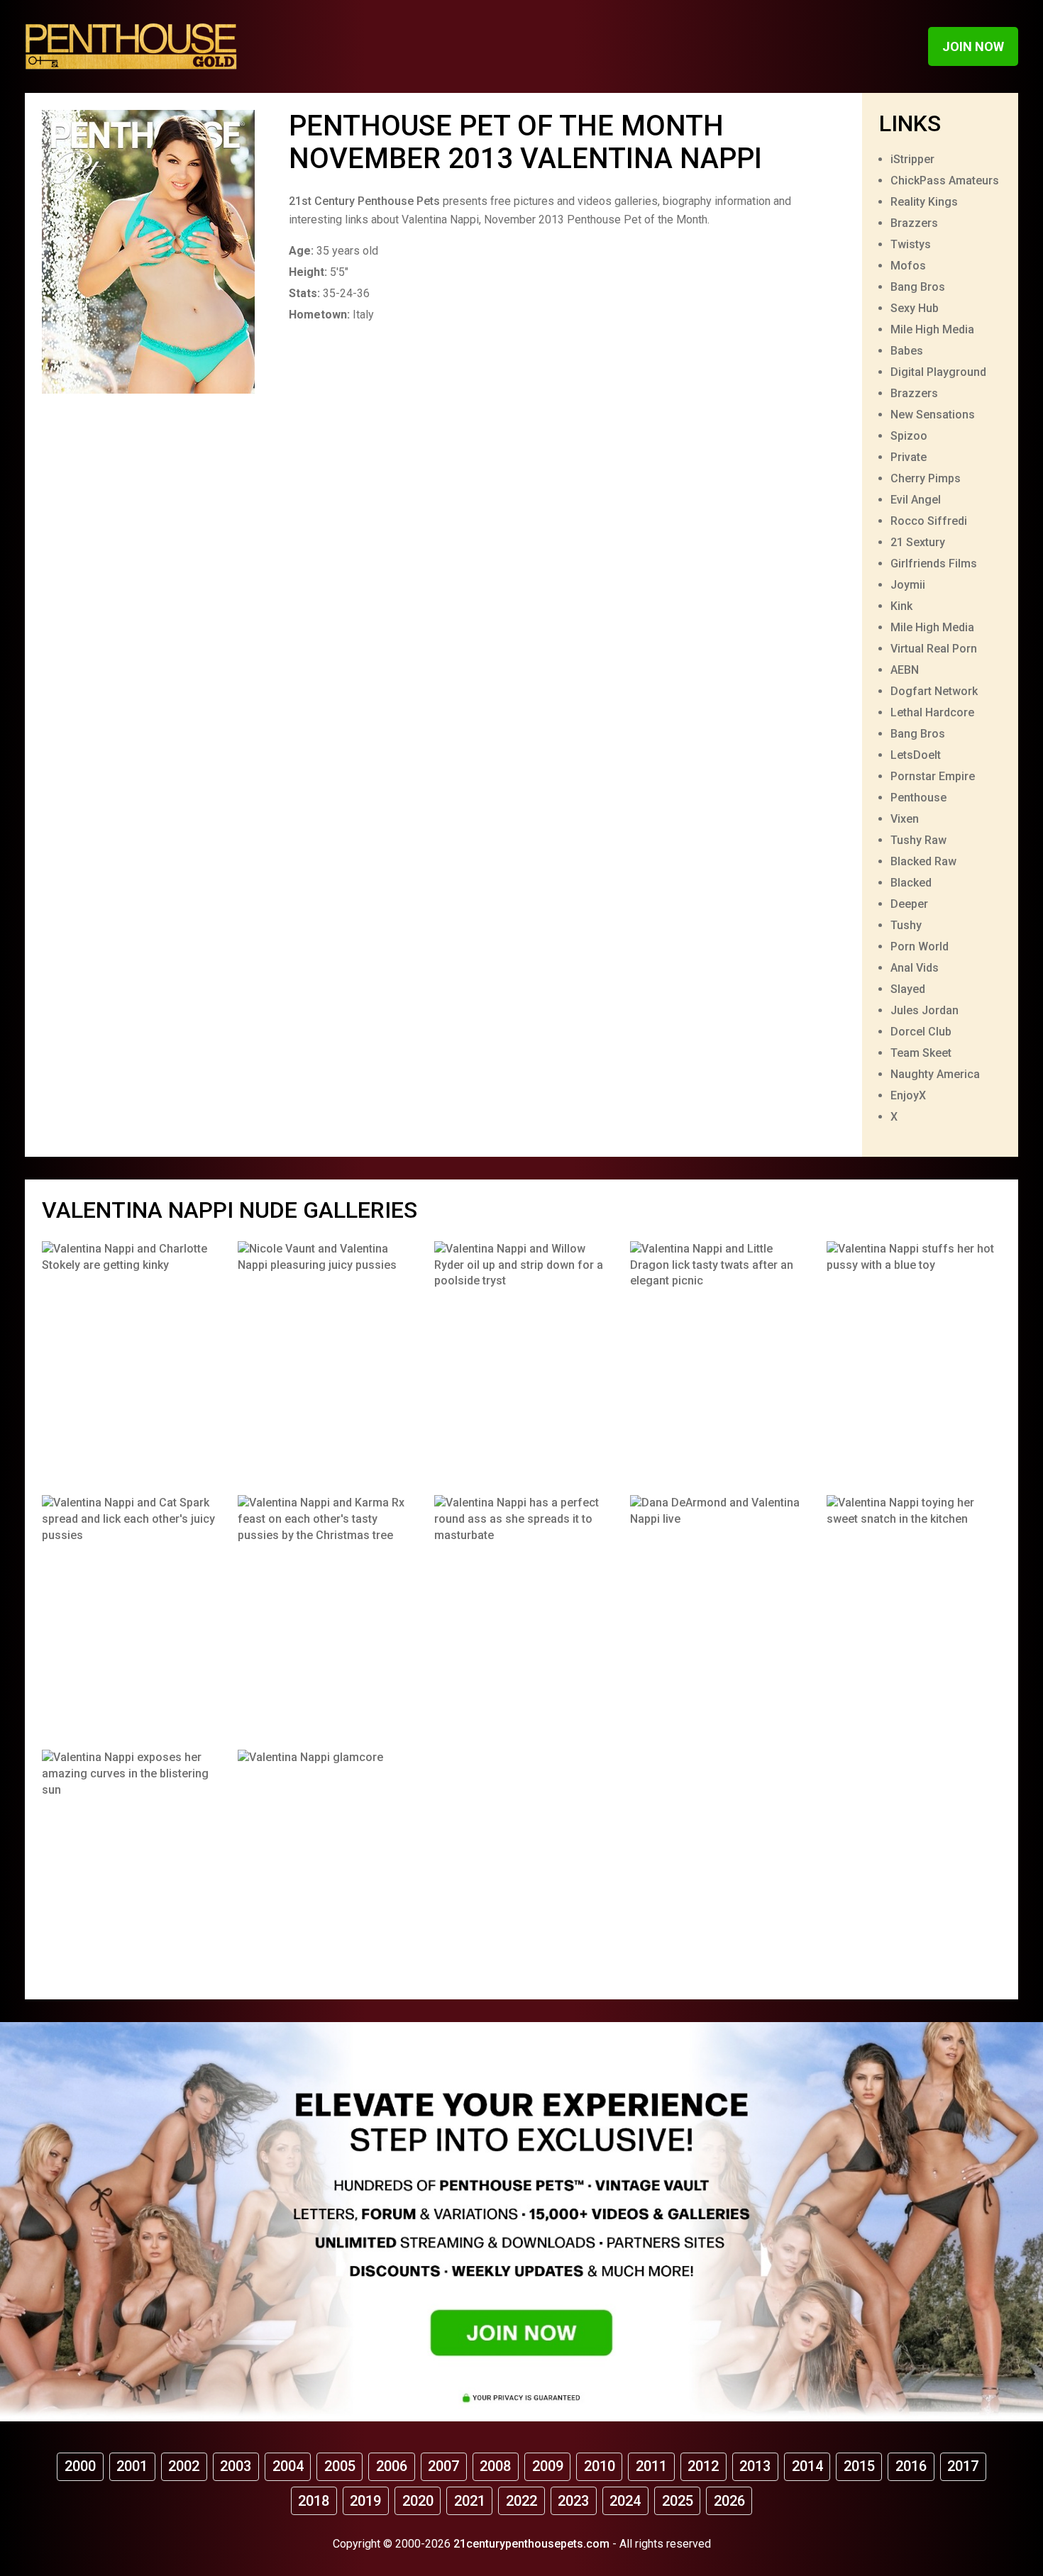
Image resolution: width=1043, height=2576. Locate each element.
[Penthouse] (131, 46)
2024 (625, 2501)
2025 (678, 2501)
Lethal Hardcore (932, 712)
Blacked (911, 883)
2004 (288, 2466)
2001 (132, 2466)
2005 (340, 2466)
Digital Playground (938, 372)
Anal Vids (915, 968)
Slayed (908, 989)
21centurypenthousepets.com (531, 2544)
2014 (807, 2466)
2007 (443, 2466)
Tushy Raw (918, 840)
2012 (703, 2466)
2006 (392, 2466)
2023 (573, 2501)
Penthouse (918, 798)
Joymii (908, 585)
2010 (600, 2466)
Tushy (906, 925)
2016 (911, 2466)
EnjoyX (908, 1095)
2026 (729, 2501)
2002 (184, 2466)
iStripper (912, 159)
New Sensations (933, 415)
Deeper (909, 904)
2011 (651, 2466)
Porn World (920, 946)
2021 (470, 2501)
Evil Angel (916, 500)
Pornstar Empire (933, 776)
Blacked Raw (923, 861)
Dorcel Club (921, 1032)
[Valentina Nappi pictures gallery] (129, 1358)
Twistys (911, 244)
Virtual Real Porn (934, 649)
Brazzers (914, 223)
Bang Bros (918, 287)
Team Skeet (921, 1053)
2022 (521, 2501)
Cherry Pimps (926, 478)
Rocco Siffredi (929, 521)
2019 (365, 2501)
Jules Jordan (925, 1010)
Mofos (908, 266)
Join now (973, 46)
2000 (80, 2466)
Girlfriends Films (934, 563)
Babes (907, 351)
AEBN (905, 670)
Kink (901, 606)
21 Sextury (918, 542)
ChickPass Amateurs (945, 181)
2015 (859, 2466)
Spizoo (909, 436)
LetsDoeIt (916, 755)
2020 (418, 2501)
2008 (495, 2466)
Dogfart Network (934, 691)
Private (909, 457)
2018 (314, 2501)
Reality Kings (924, 202)
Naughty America (935, 1074)
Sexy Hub (915, 308)
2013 (755, 2466)
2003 (236, 2466)
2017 (963, 2466)
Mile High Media (932, 329)
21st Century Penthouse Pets (364, 201)
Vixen (905, 819)
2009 (548, 2466)
